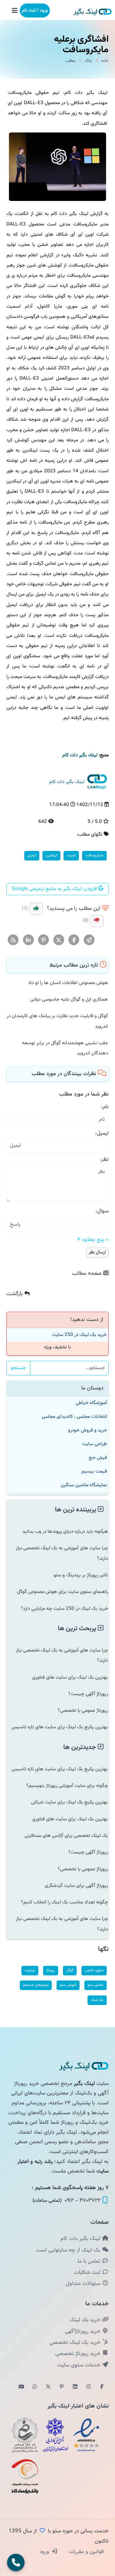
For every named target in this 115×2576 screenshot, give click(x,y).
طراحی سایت (95, 1444)
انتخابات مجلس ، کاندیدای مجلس (74, 1416)
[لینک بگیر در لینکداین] (75, 2387)
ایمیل (32, 855)
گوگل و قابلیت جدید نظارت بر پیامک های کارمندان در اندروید (57, 1021)
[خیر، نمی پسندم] (97, 921)
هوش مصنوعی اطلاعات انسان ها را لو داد (68, 983)
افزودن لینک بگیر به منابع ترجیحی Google (55, 889)
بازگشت (15, 1294)
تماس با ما (90, 2261)
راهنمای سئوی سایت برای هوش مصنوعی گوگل (62, 1592)
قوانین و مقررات (85, 2552)
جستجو (18, 1368)
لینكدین (51, 855)
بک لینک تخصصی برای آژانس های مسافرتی (66, 1836)
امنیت (71, 855)
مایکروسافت (94, 855)
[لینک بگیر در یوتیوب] (21, 2387)
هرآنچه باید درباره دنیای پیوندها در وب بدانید (65, 1531)
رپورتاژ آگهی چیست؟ (88, 1694)
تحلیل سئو (96, 1985)
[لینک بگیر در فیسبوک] (102, 2387)
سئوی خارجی (94, 1970)
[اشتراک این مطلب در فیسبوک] (74, 940)
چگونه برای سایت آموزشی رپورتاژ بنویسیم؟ (67, 1786)
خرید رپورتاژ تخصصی (79, 2354)
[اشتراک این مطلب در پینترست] (44, 940)
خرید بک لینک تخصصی (76, 2343)
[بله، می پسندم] (36, 909)
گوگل (70, 1970)
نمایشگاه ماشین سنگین (84, 1485)
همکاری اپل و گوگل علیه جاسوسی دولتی (69, 999)
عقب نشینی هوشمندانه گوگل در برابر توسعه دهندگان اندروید (65, 1048)
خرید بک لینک (86, 2320)
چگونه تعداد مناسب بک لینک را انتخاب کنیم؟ (65, 1902)
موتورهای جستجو (36, 1985)
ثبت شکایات (88, 2273)
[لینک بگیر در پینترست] (62, 2387)
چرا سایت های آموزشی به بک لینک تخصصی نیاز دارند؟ (62, 1553)
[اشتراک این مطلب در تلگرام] (89, 940)
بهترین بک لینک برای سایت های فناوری (70, 1677)
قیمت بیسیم (94, 1471)
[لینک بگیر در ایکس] (48, 2387)
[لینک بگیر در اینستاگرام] (88, 2387)
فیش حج (98, 1458)
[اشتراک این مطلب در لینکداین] (29, 940)
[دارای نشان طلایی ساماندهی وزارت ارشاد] (25, 2435)
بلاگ (88, 61)
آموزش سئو (68, 1985)
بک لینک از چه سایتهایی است (69, 2250)
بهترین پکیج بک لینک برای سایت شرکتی (69, 1802)
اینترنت (30, 1970)
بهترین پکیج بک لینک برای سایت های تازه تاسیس (60, 1727)
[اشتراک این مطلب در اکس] (59, 940)
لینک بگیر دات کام (81, 2239)
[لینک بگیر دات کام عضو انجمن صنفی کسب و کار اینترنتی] (56, 2435)
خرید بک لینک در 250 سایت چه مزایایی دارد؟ (64, 1609)
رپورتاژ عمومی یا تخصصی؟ (83, 1710)
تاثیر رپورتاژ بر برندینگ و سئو (81, 1575)
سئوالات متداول (84, 2284)
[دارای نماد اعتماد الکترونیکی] (86, 2435)
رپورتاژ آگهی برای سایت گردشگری (76, 1886)
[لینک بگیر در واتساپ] (35, 2387)
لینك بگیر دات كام (80, 755)
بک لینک (97, 2000)
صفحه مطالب (88, 1274)
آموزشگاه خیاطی (91, 1403)
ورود (45, 2552)
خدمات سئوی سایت (80, 2365)
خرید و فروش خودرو (88, 1430)
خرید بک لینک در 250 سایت (79, 1335)
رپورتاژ (51, 1970)
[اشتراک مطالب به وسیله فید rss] (13, 940)
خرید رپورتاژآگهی (83, 2331)
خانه (105, 61)
